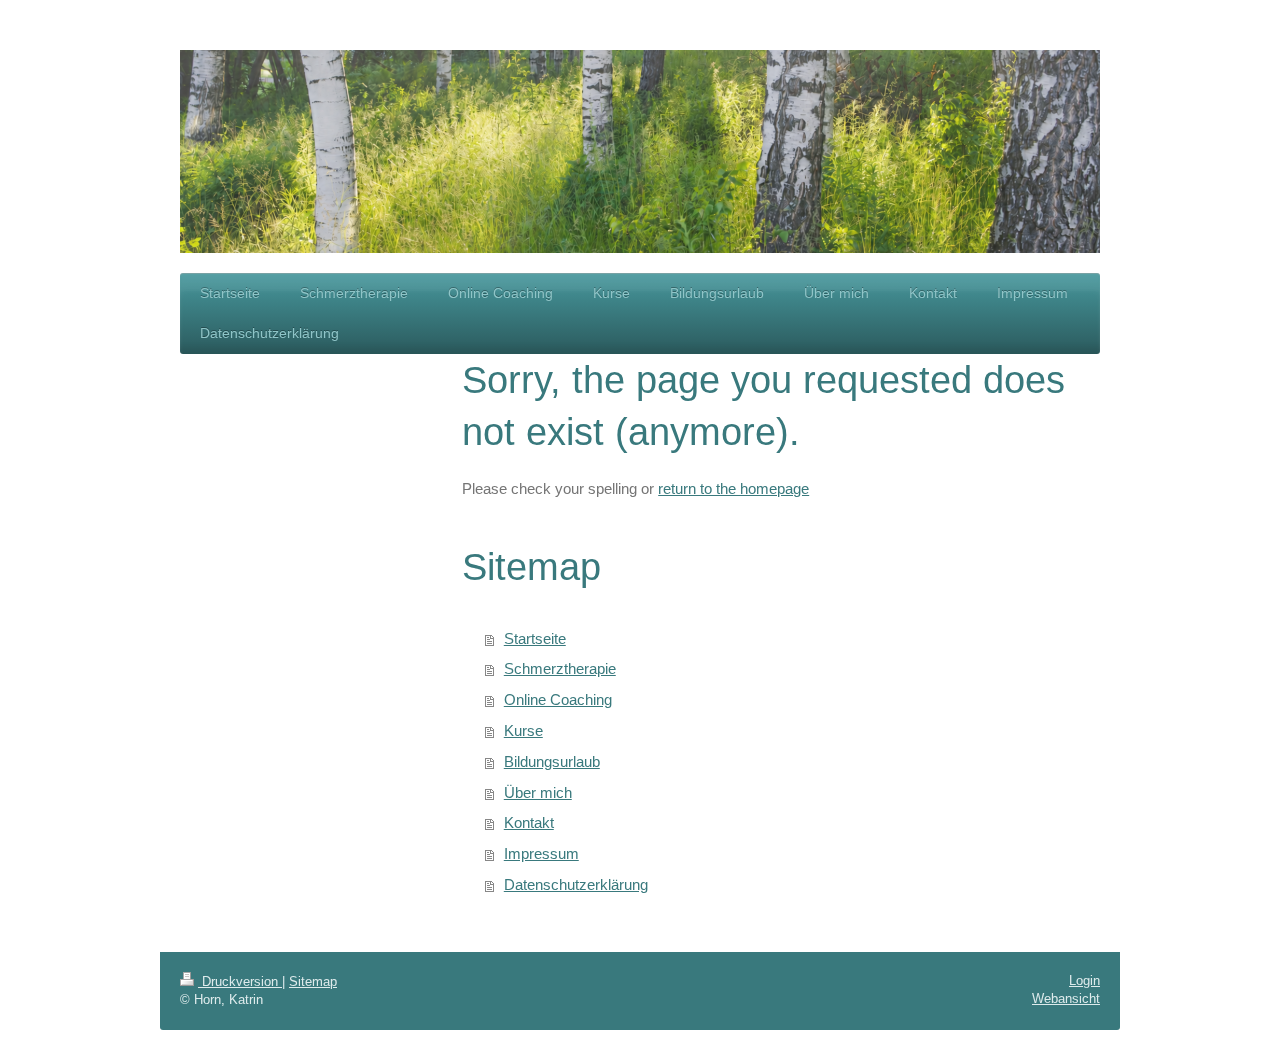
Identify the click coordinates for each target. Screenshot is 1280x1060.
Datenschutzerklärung (576, 884)
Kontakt (529, 822)
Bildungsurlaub (552, 761)
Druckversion (240, 981)
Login (1084, 980)
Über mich (538, 792)
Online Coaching (558, 699)
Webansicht (1066, 998)
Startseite (535, 638)
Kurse (523, 730)
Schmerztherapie (560, 668)
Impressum (541, 853)
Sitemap (313, 981)
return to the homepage (733, 488)
